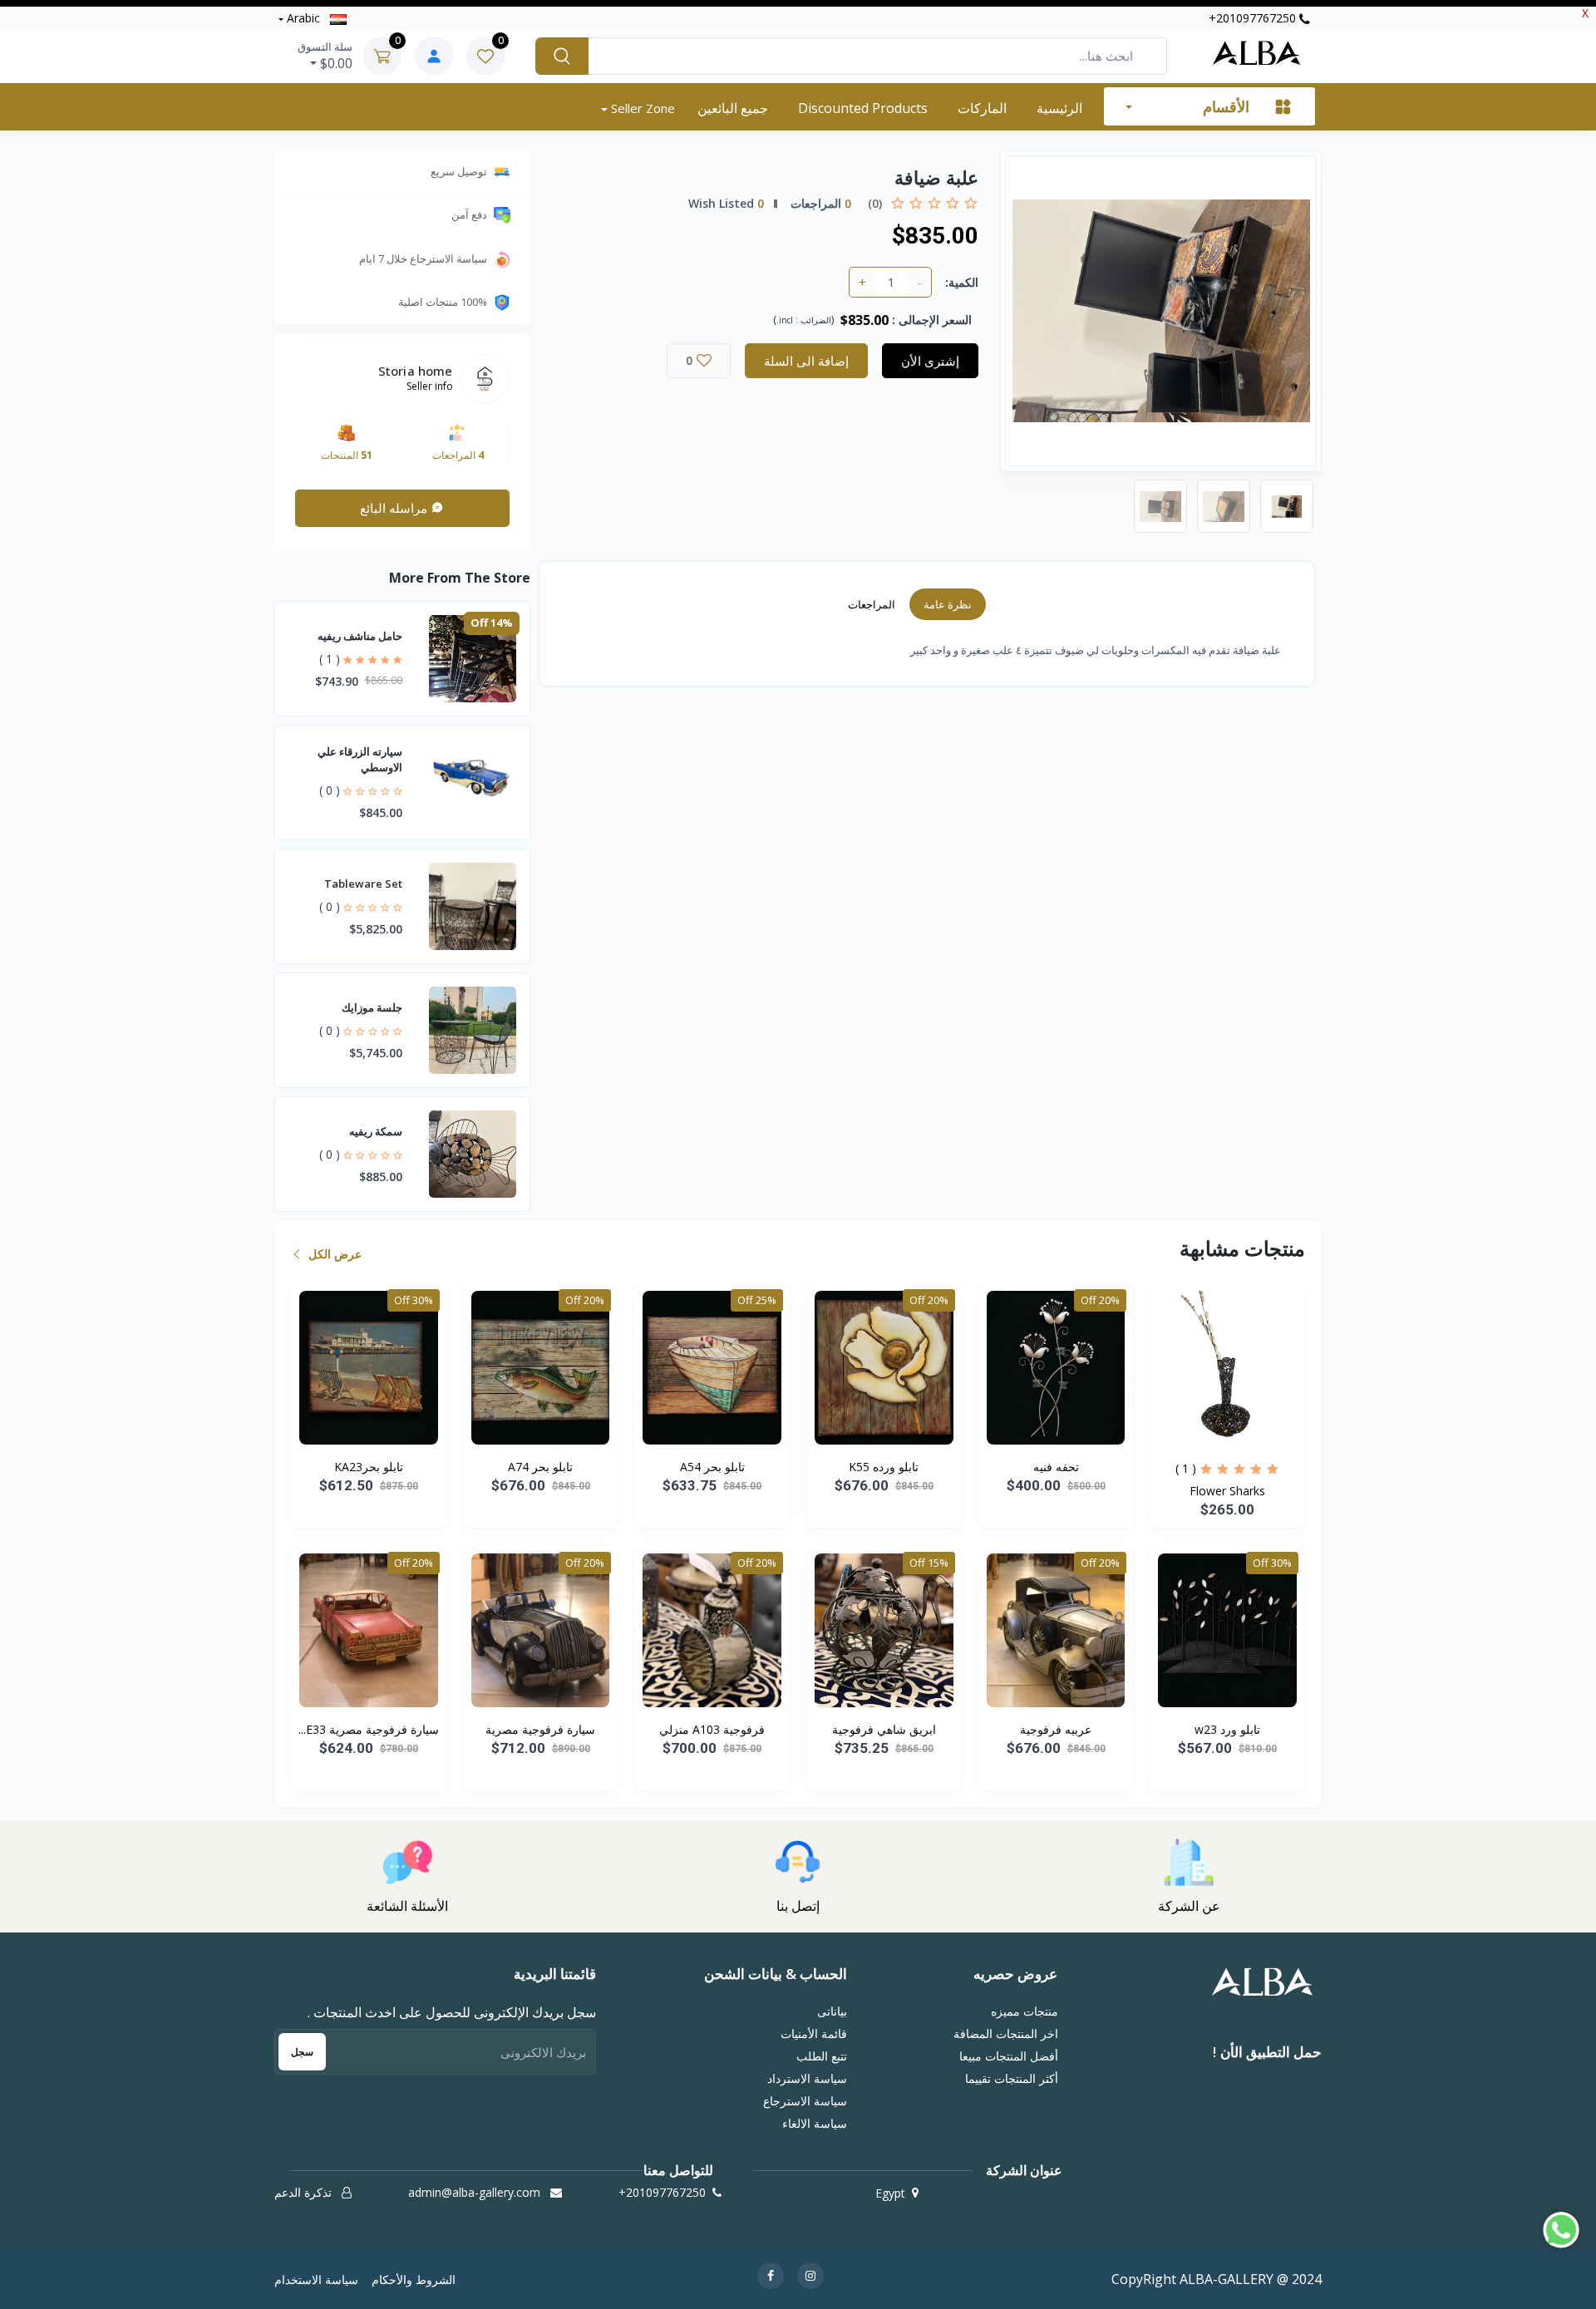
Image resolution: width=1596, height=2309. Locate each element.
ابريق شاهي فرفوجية (884, 1729)
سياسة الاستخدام (316, 2279)
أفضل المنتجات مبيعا (1008, 2056)
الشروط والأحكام (414, 2279)
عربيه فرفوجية (1056, 1729)
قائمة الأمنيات (814, 2033)
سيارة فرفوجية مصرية (540, 1729)
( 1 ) (330, 659)
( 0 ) (330, 790)
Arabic (303, 18)
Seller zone (641, 108)
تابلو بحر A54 (712, 1467)
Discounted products (863, 108)
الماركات (982, 108)
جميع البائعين (733, 108)
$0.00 (325, 56)
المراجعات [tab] (872, 604)
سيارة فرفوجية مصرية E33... (369, 1729)
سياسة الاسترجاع (805, 2101)
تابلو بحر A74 (540, 1467)
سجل (302, 2052)
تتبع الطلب (822, 2056)
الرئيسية (1059, 108)
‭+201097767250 (1254, 18)
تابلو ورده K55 (884, 1467)
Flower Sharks (1227, 1491)
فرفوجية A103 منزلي (712, 1729)
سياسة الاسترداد (807, 2078)
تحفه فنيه (1056, 1467)
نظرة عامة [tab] (948, 604)
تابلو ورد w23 (1227, 1729)
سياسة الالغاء (815, 2123)
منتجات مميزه (1024, 2011)
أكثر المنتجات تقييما (1011, 2078)
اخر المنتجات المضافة (1005, 2033)
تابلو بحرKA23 (369, 1467)
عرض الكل (333, 1254)
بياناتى (832, 2011)
